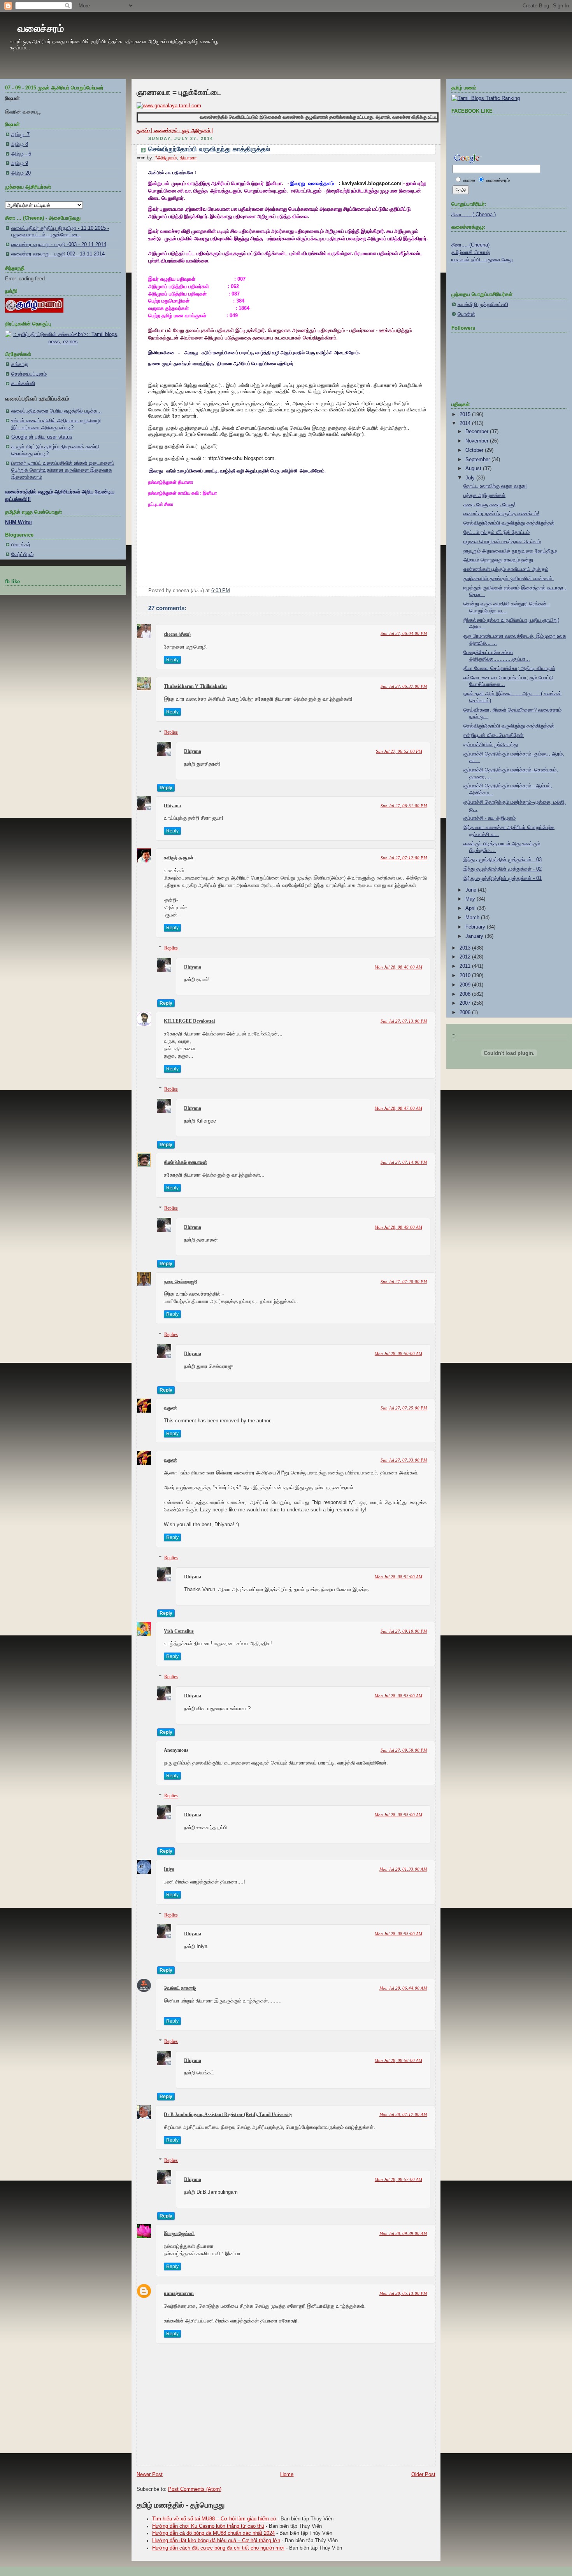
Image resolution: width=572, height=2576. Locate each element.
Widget (336, 1510)
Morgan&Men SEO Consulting (299, 1510)
